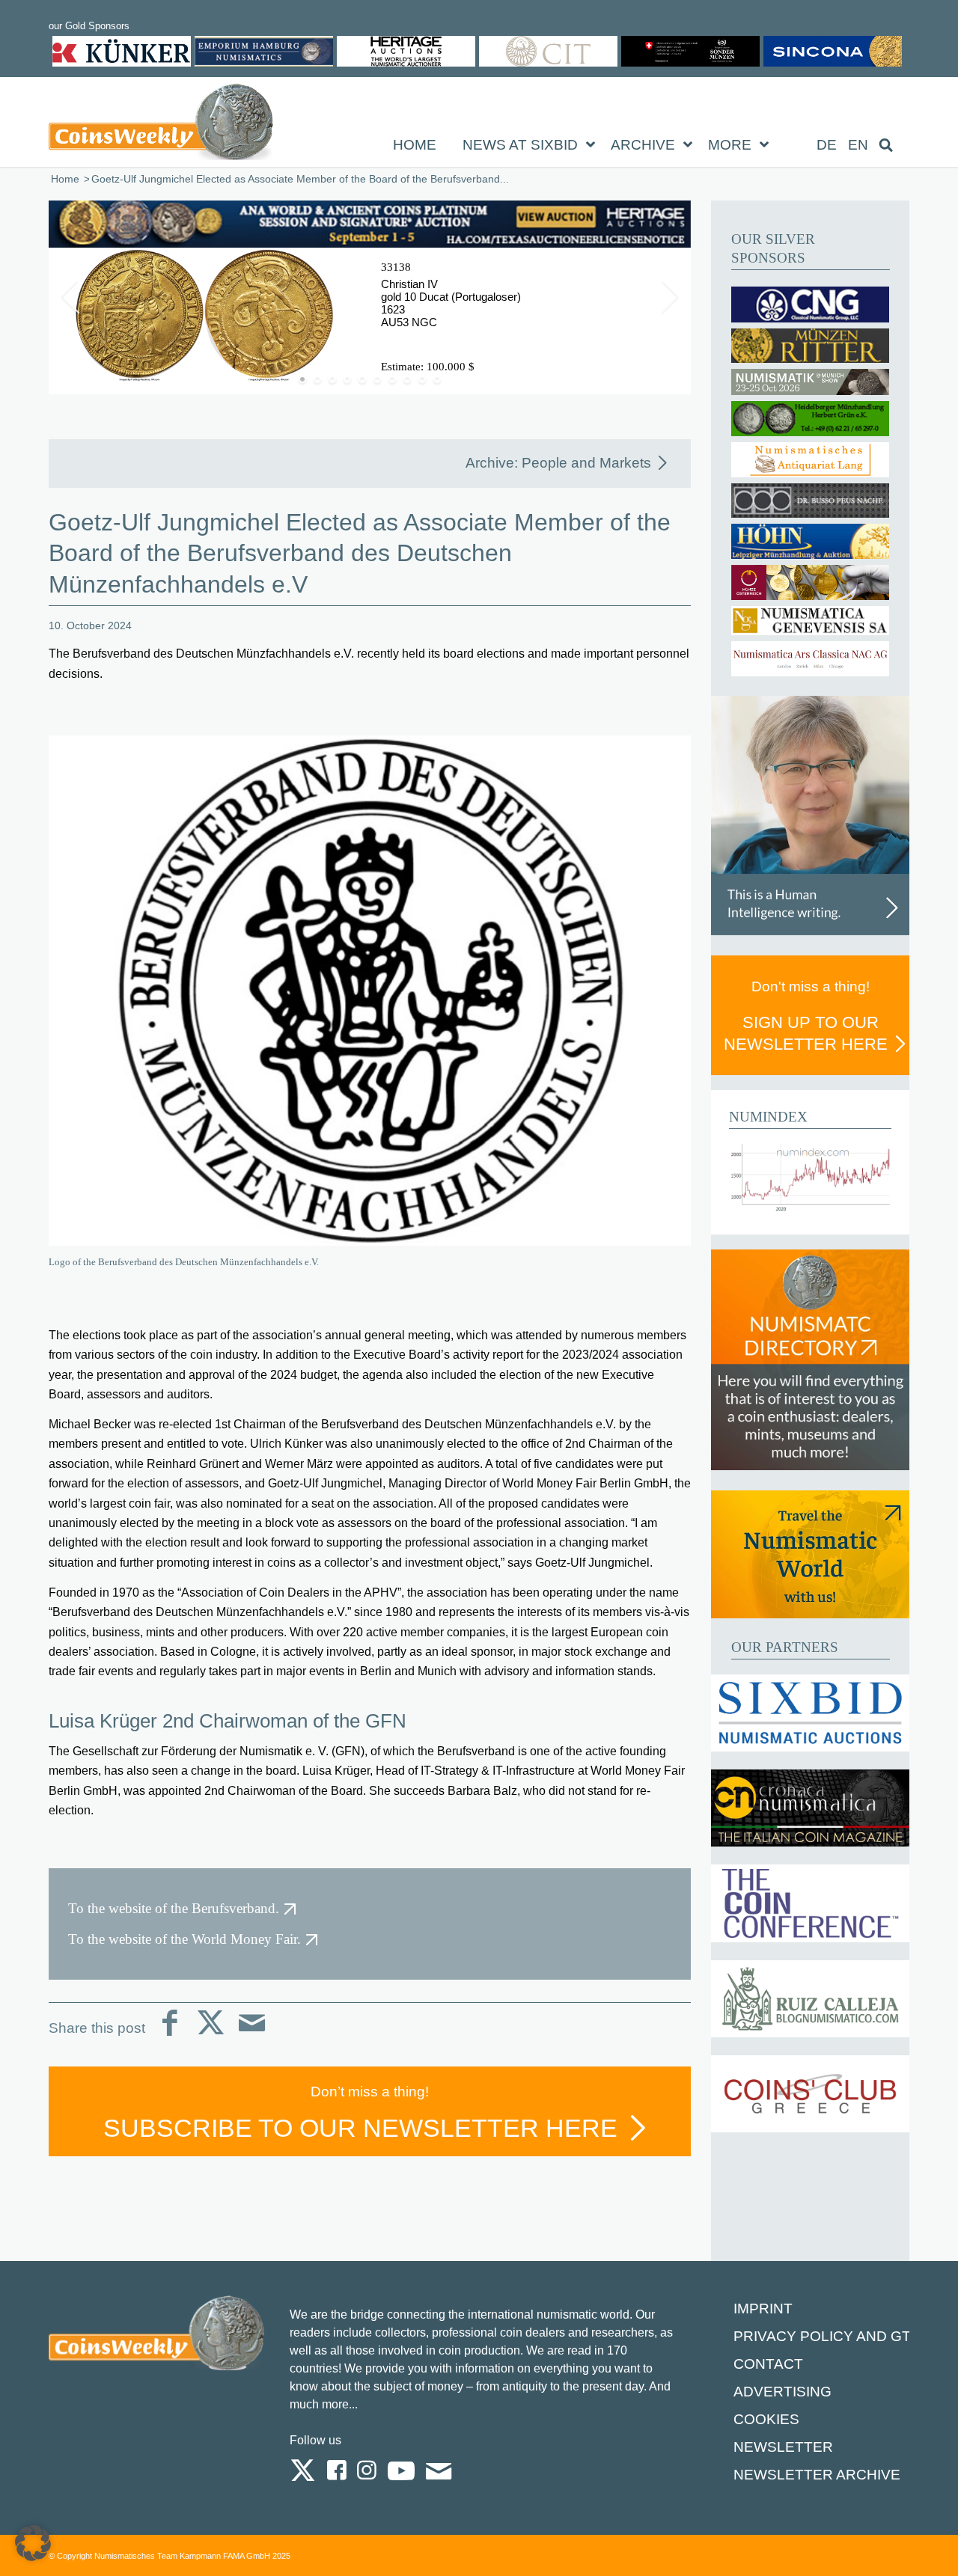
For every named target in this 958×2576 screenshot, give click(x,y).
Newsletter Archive (817, 2475)
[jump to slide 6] (377, 379)
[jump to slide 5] (362, 379)
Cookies (766, 2419)
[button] (33, 2543)
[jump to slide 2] (317, 379)
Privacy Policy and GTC (827, 2336)
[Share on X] (211, 2035)
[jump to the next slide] (668, 298)
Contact (768, 2364)
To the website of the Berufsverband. (174, 1908)
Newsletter (783, 2447)
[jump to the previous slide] (71, 298)
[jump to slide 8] (407, 379)
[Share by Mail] (252, 2035)
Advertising (782, 2392)
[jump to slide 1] (302, 379)
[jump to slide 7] (392, 379)
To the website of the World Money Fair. (184, 1939)
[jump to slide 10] (437, 379)
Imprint (763, 2309)
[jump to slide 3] (332, 379)
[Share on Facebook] (170, 2035)
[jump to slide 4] (347, 379)
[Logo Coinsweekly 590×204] (161, 125)
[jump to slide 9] (422, 379)
